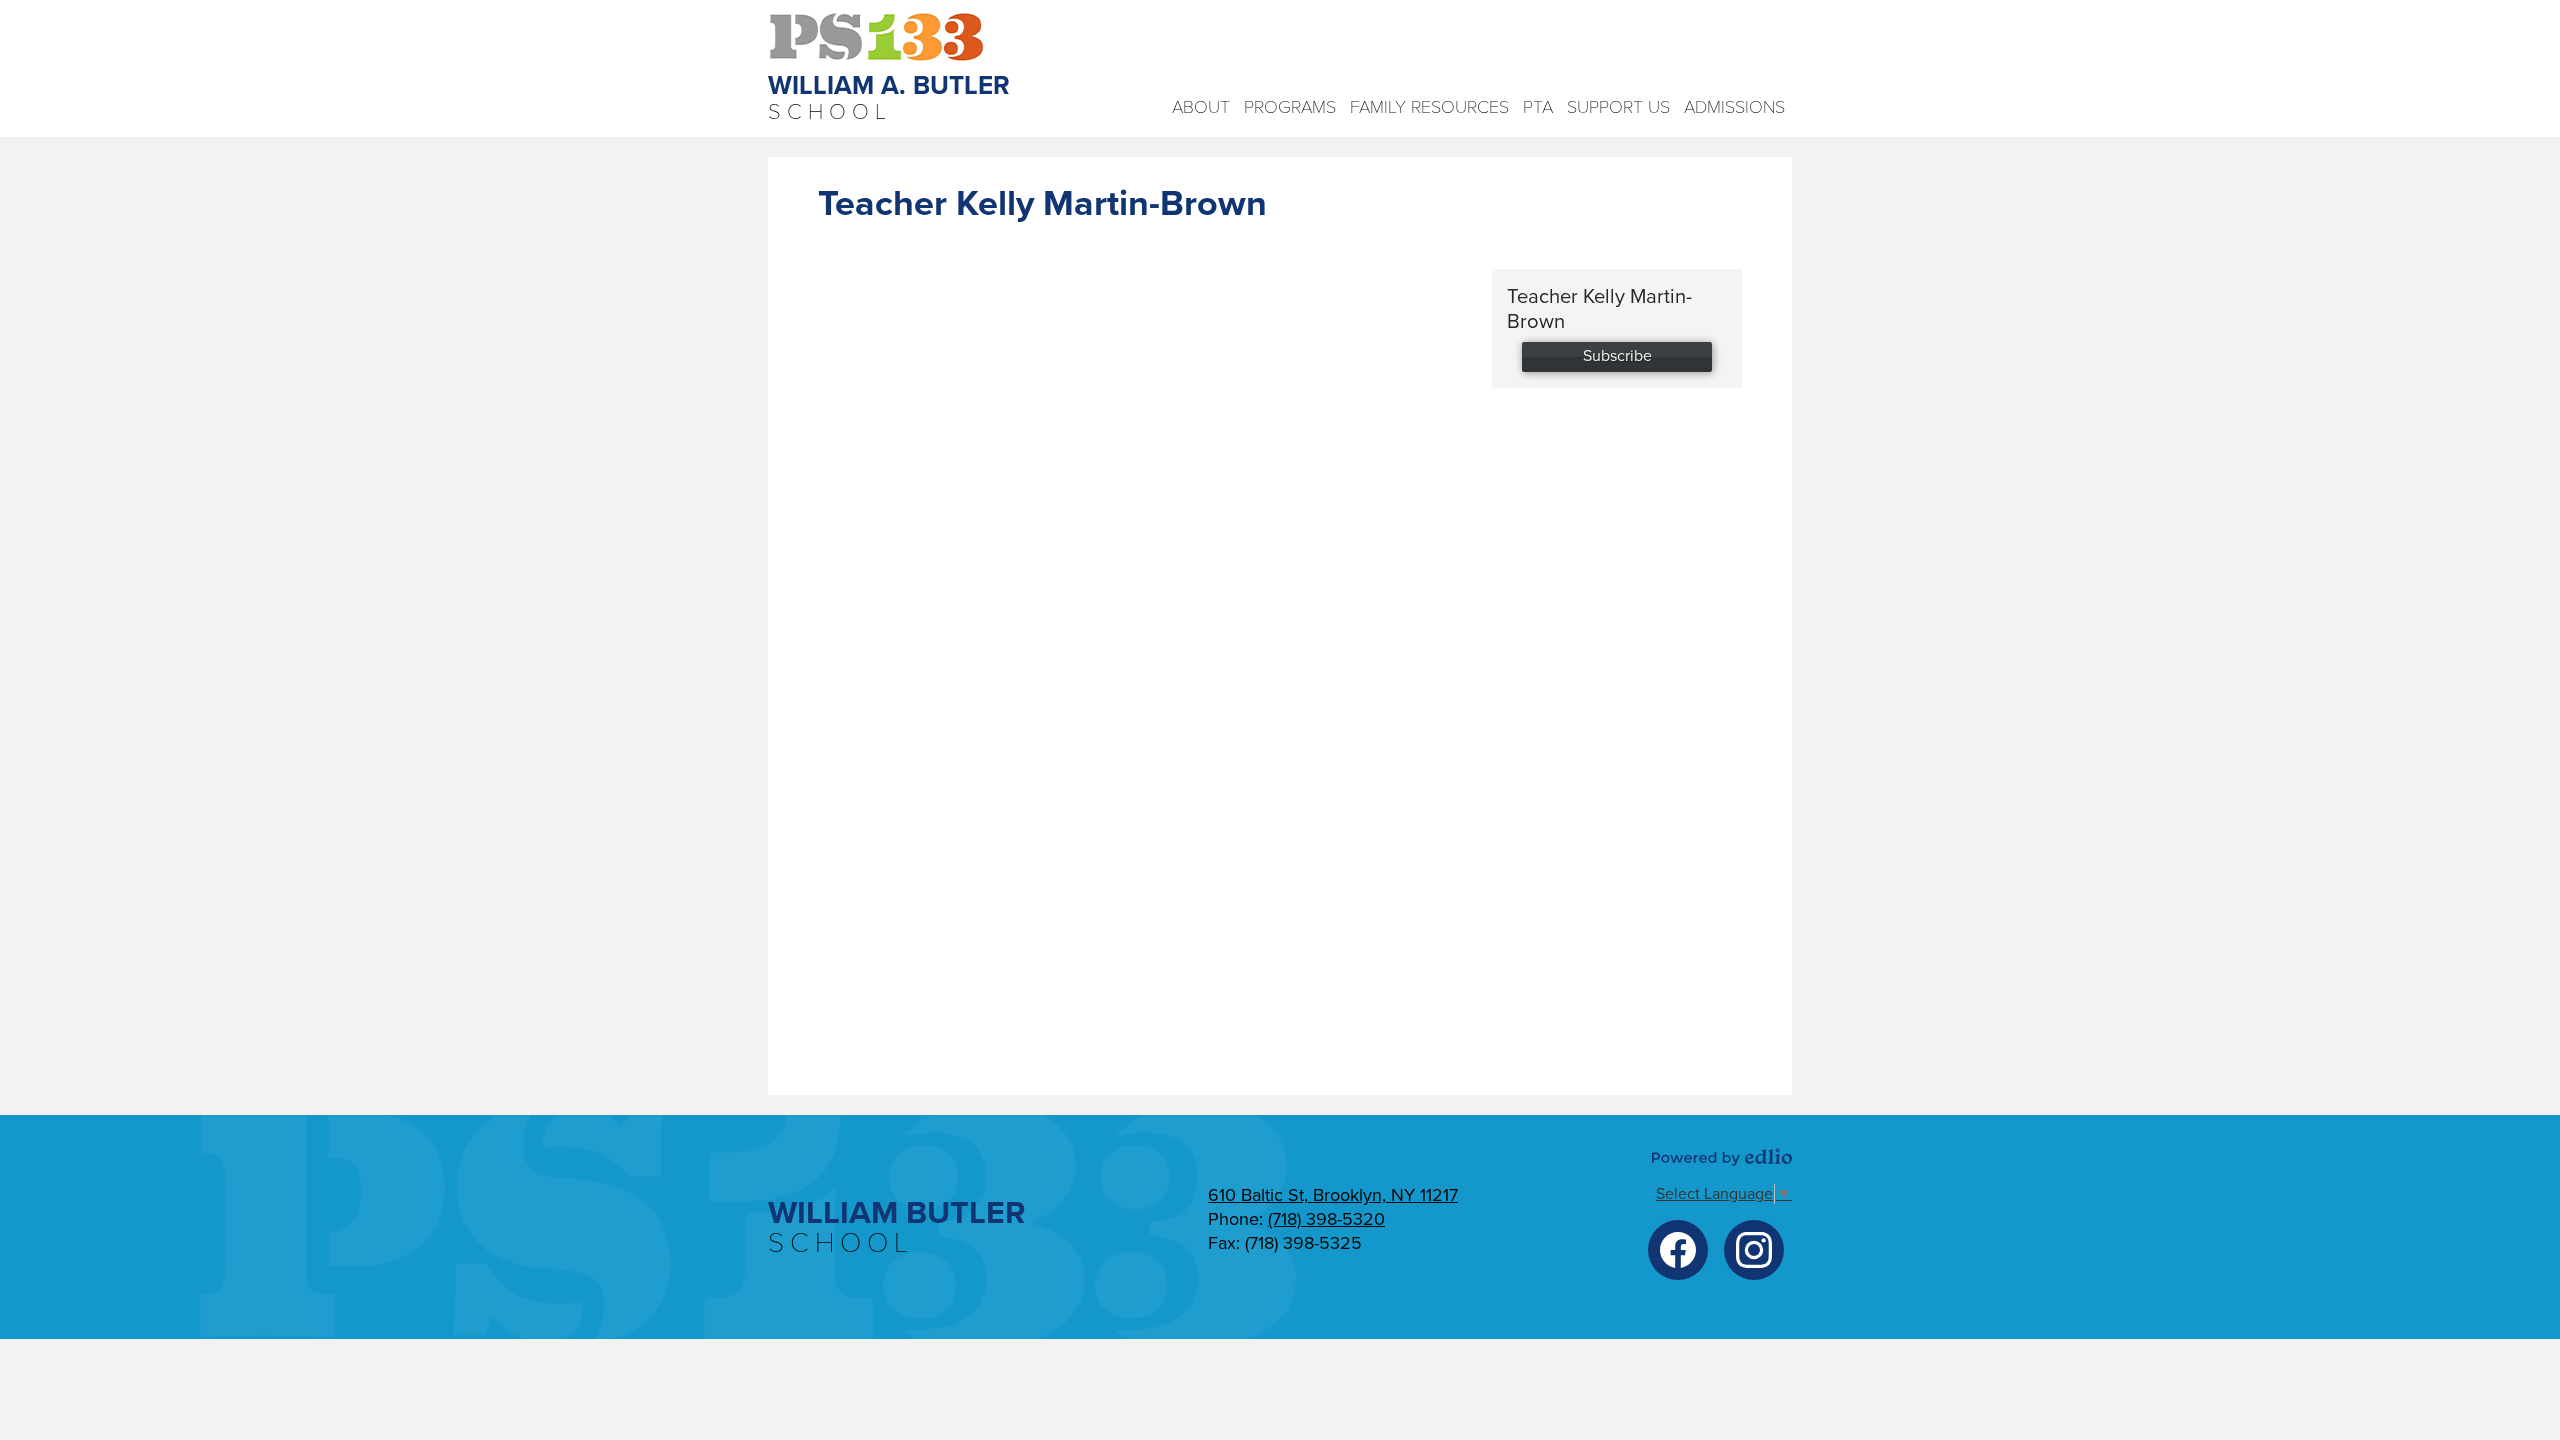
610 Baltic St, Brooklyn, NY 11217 (1333, 1195)
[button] (1201, 107)
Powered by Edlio (1722, 1157)
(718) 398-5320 (1326, 1219)
